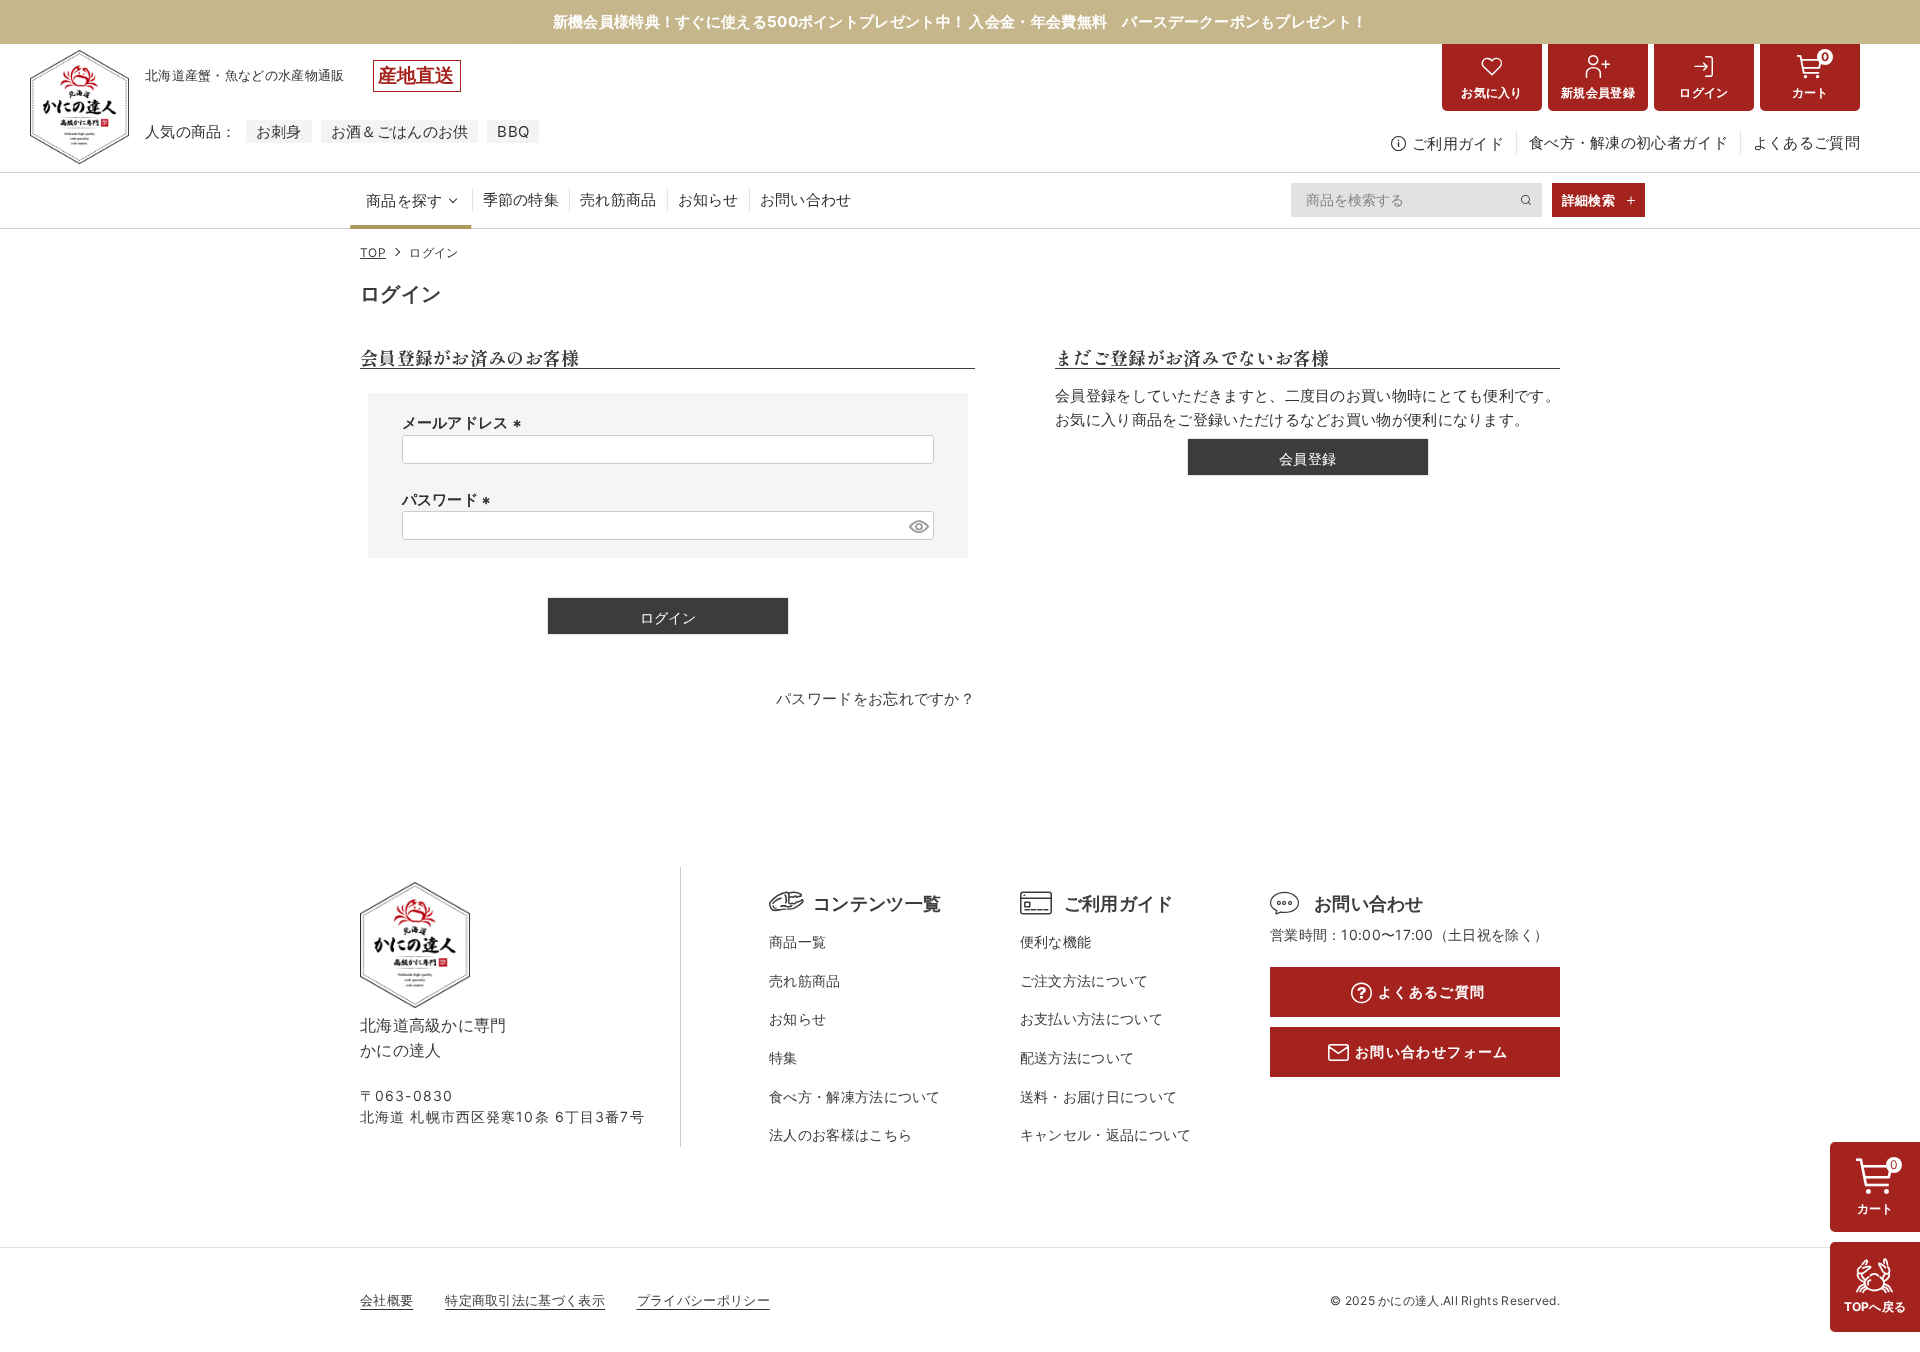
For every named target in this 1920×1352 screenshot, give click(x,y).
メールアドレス (464, 422)
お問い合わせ (806, 199)
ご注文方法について (1084, 980)
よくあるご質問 (1806, 142)
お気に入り (1492, 92)
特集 (783, 1057)
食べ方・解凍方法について (855, 1096)
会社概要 (386, 1300)
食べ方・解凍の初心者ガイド (1628, 142)
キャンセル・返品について (1106, 1134)
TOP (373, 252)
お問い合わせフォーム (1432, 1051)
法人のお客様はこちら (840, 1134)
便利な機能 (1056, 941)
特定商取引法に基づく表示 (525, 1300)
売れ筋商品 (618, 199)
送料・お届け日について (1098, 1096)
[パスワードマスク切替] (918, 525)
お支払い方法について (1091, 1018)
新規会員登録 (1598, 92)
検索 (1527, 200)
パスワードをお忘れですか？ (875, 698)
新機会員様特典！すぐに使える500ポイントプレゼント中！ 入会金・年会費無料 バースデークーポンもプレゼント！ (960, 21)
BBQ (513, 131)
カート (1811, 74)
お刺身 (279, 131)
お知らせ (708, 199)
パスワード (449, 499)
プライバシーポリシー (703, 1300)
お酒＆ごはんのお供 (400, 131)
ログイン (1703, 92)
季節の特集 (521, 199)
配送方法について (1077, 1057)
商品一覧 (797, 941)
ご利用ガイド (1458, 143)
